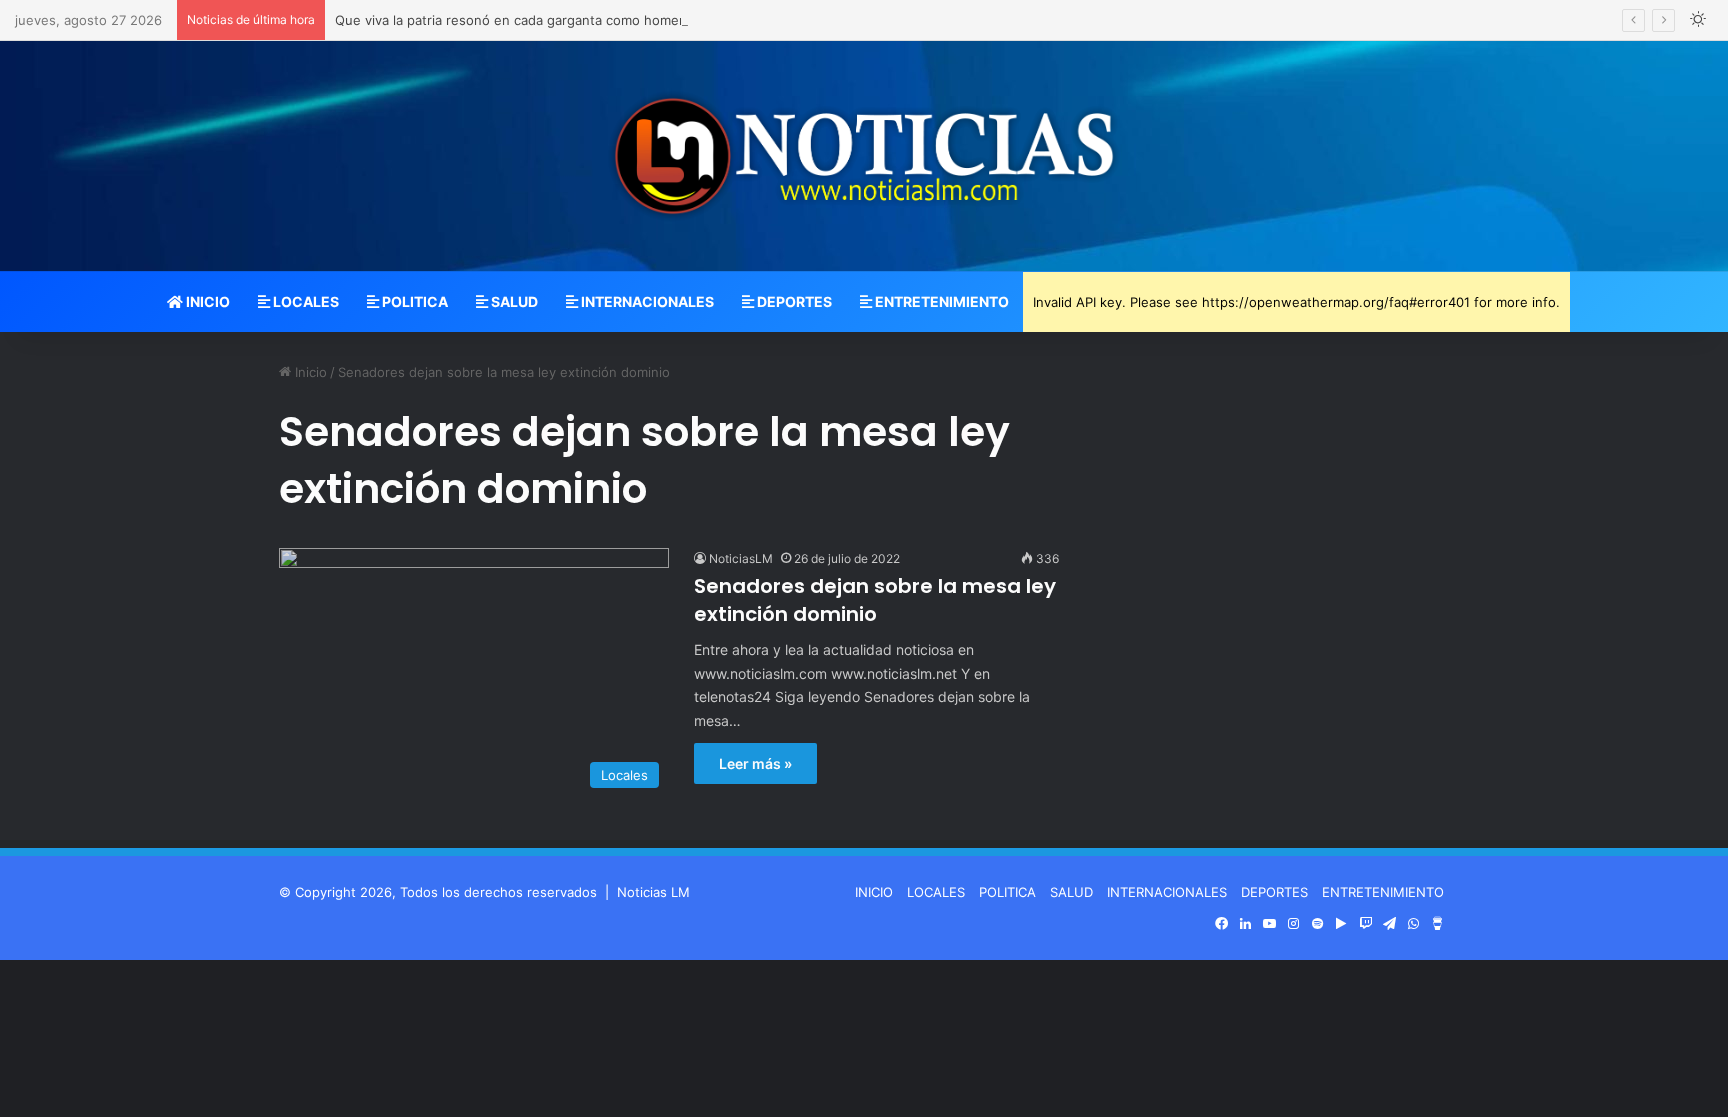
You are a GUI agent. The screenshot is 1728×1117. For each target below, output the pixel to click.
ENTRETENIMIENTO (940, 301)
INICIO (206, 301)
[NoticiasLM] (864, 156)
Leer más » (755, 763)
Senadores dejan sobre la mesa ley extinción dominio (875, 600)
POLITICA (413, 301)
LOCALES (304, 301)
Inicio (309, 372)
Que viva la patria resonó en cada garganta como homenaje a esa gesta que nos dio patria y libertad (647, 20)
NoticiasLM (741, 558)
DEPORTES (793, 301)
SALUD (513, 301)
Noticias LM (653, 892)
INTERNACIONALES (646, 301)
